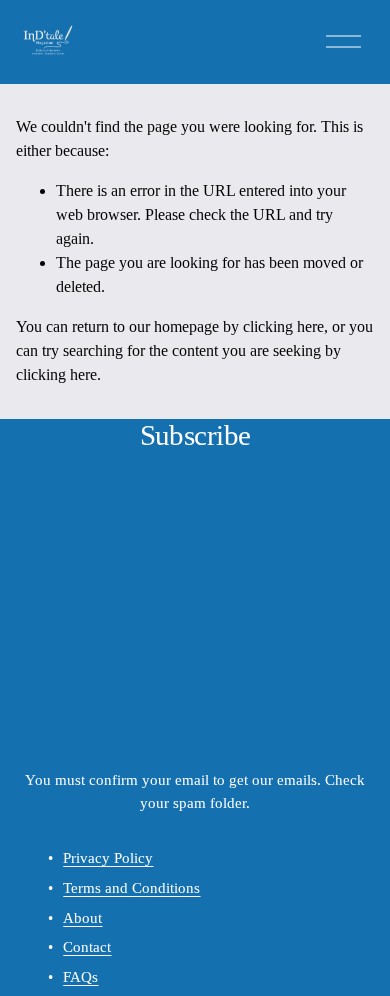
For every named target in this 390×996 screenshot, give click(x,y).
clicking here (283, 326)
